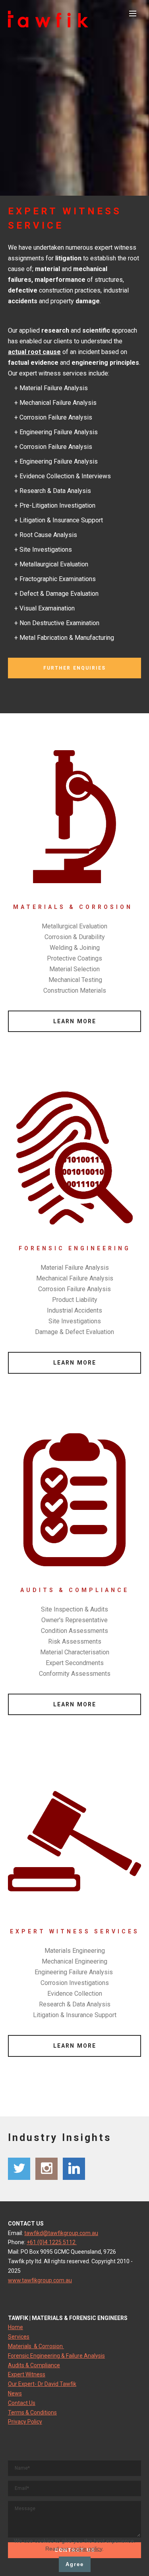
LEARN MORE (75, 1021)
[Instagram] (46, 2169)
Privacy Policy (25, 2422)
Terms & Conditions (32, 2412)
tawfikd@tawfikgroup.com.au (61, 2233)
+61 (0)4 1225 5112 (52, 2242)
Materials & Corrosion (36, 2346)
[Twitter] (19, 2169)
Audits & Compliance (34, 2365)
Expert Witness (27, 2374)
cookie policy (86, 2549)
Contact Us (22, 2403)
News (15, 2393)
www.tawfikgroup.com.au (40, 2280)
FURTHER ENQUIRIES (74, 668)
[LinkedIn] (74, 2169)
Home (15, 2327)
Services (19, 2337)
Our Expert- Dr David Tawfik (42, 2384)
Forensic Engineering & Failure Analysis (56, 2356)
